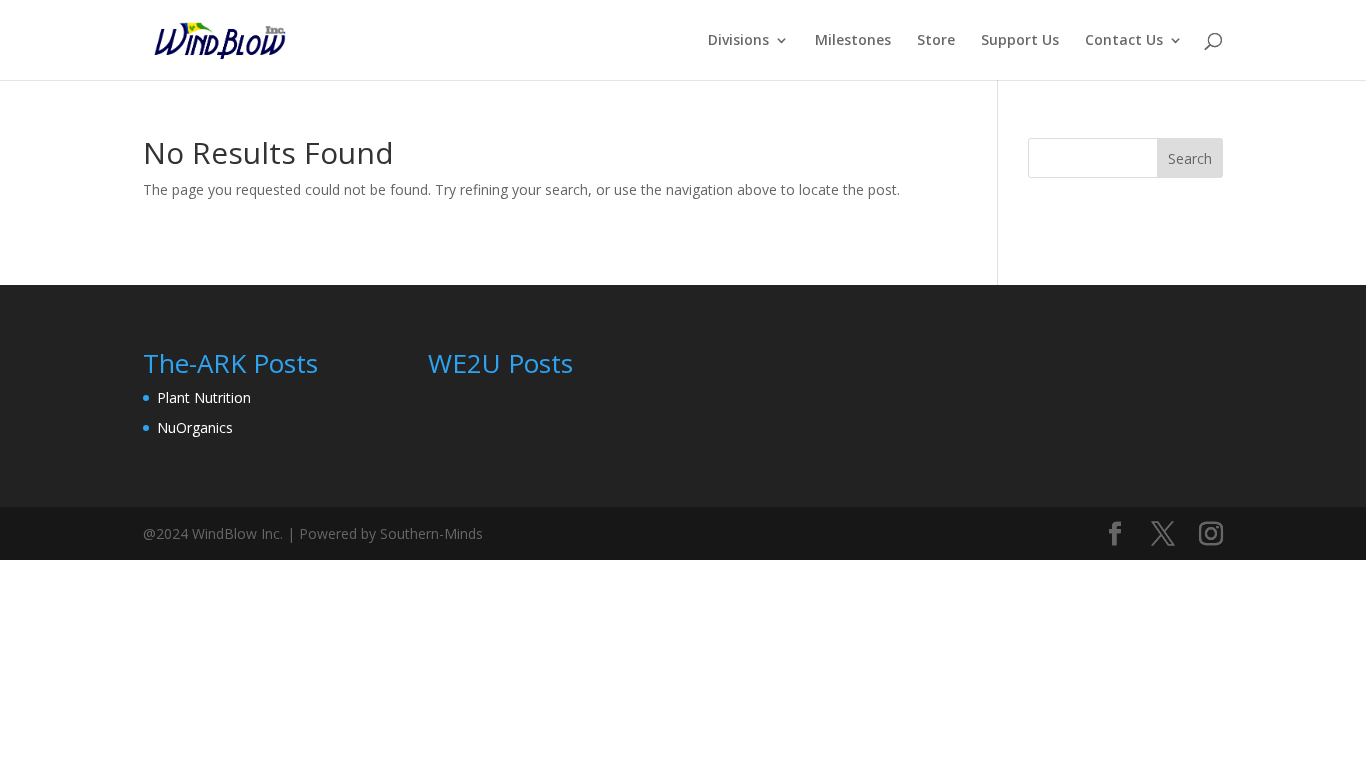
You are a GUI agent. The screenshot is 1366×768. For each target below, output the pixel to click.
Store (936, 41)
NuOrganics (195, 427)
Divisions (738, 41)
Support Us (1020, 41)
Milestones (853, 41)
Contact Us (1124, 41)
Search (1190, 158)
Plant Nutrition (204, 397)
